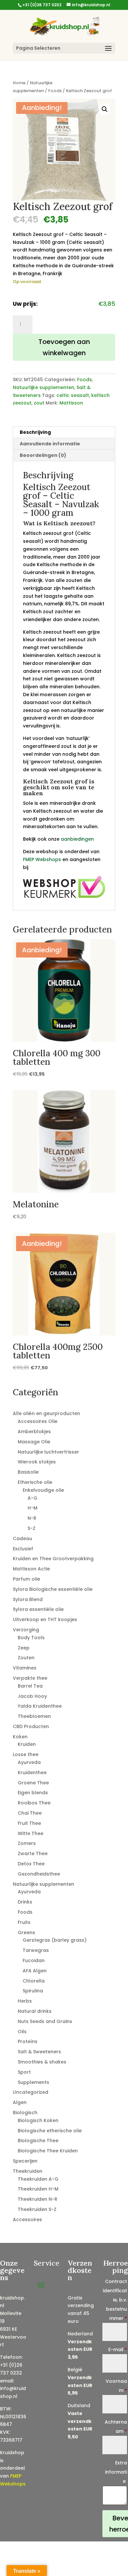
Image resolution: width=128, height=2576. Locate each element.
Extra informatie (116, 2472)
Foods (55, 91)
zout (39, 403)
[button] (105, 109)
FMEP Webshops (42, 859)
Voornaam (116, 2386)
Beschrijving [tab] (35, 432)
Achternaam (116, 2427)
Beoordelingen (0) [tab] (43, 455)
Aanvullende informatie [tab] (50, 444)
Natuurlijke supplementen (43, 387)
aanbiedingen (77, 839)
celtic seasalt (73, 395)
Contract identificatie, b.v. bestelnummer (115, 2300)
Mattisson (71, 403)
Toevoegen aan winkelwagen (64, 347)
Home (19, 83)
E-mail (118, 2350)
